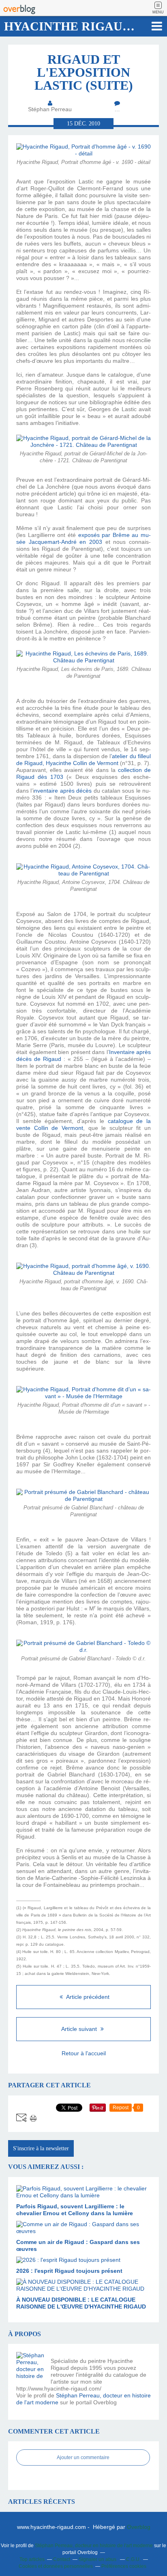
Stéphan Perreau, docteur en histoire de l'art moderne (94, 2546)
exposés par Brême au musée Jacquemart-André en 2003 (83, 538)
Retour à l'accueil (84, 2053)
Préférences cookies (124, 2566)
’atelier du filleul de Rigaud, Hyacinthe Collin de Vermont (83, 760)
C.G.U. (133, 2559)
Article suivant (80, 2029)
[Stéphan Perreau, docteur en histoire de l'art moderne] (30, 2366)
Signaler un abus (98, 2559)
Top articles (32, 2559)
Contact (62, 2559)
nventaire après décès (63, 791)
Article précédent (87, 1997)
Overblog (139, 2527)
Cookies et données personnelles (56, 2566)
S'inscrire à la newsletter (41, 2148)
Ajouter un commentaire (83, 2457)
